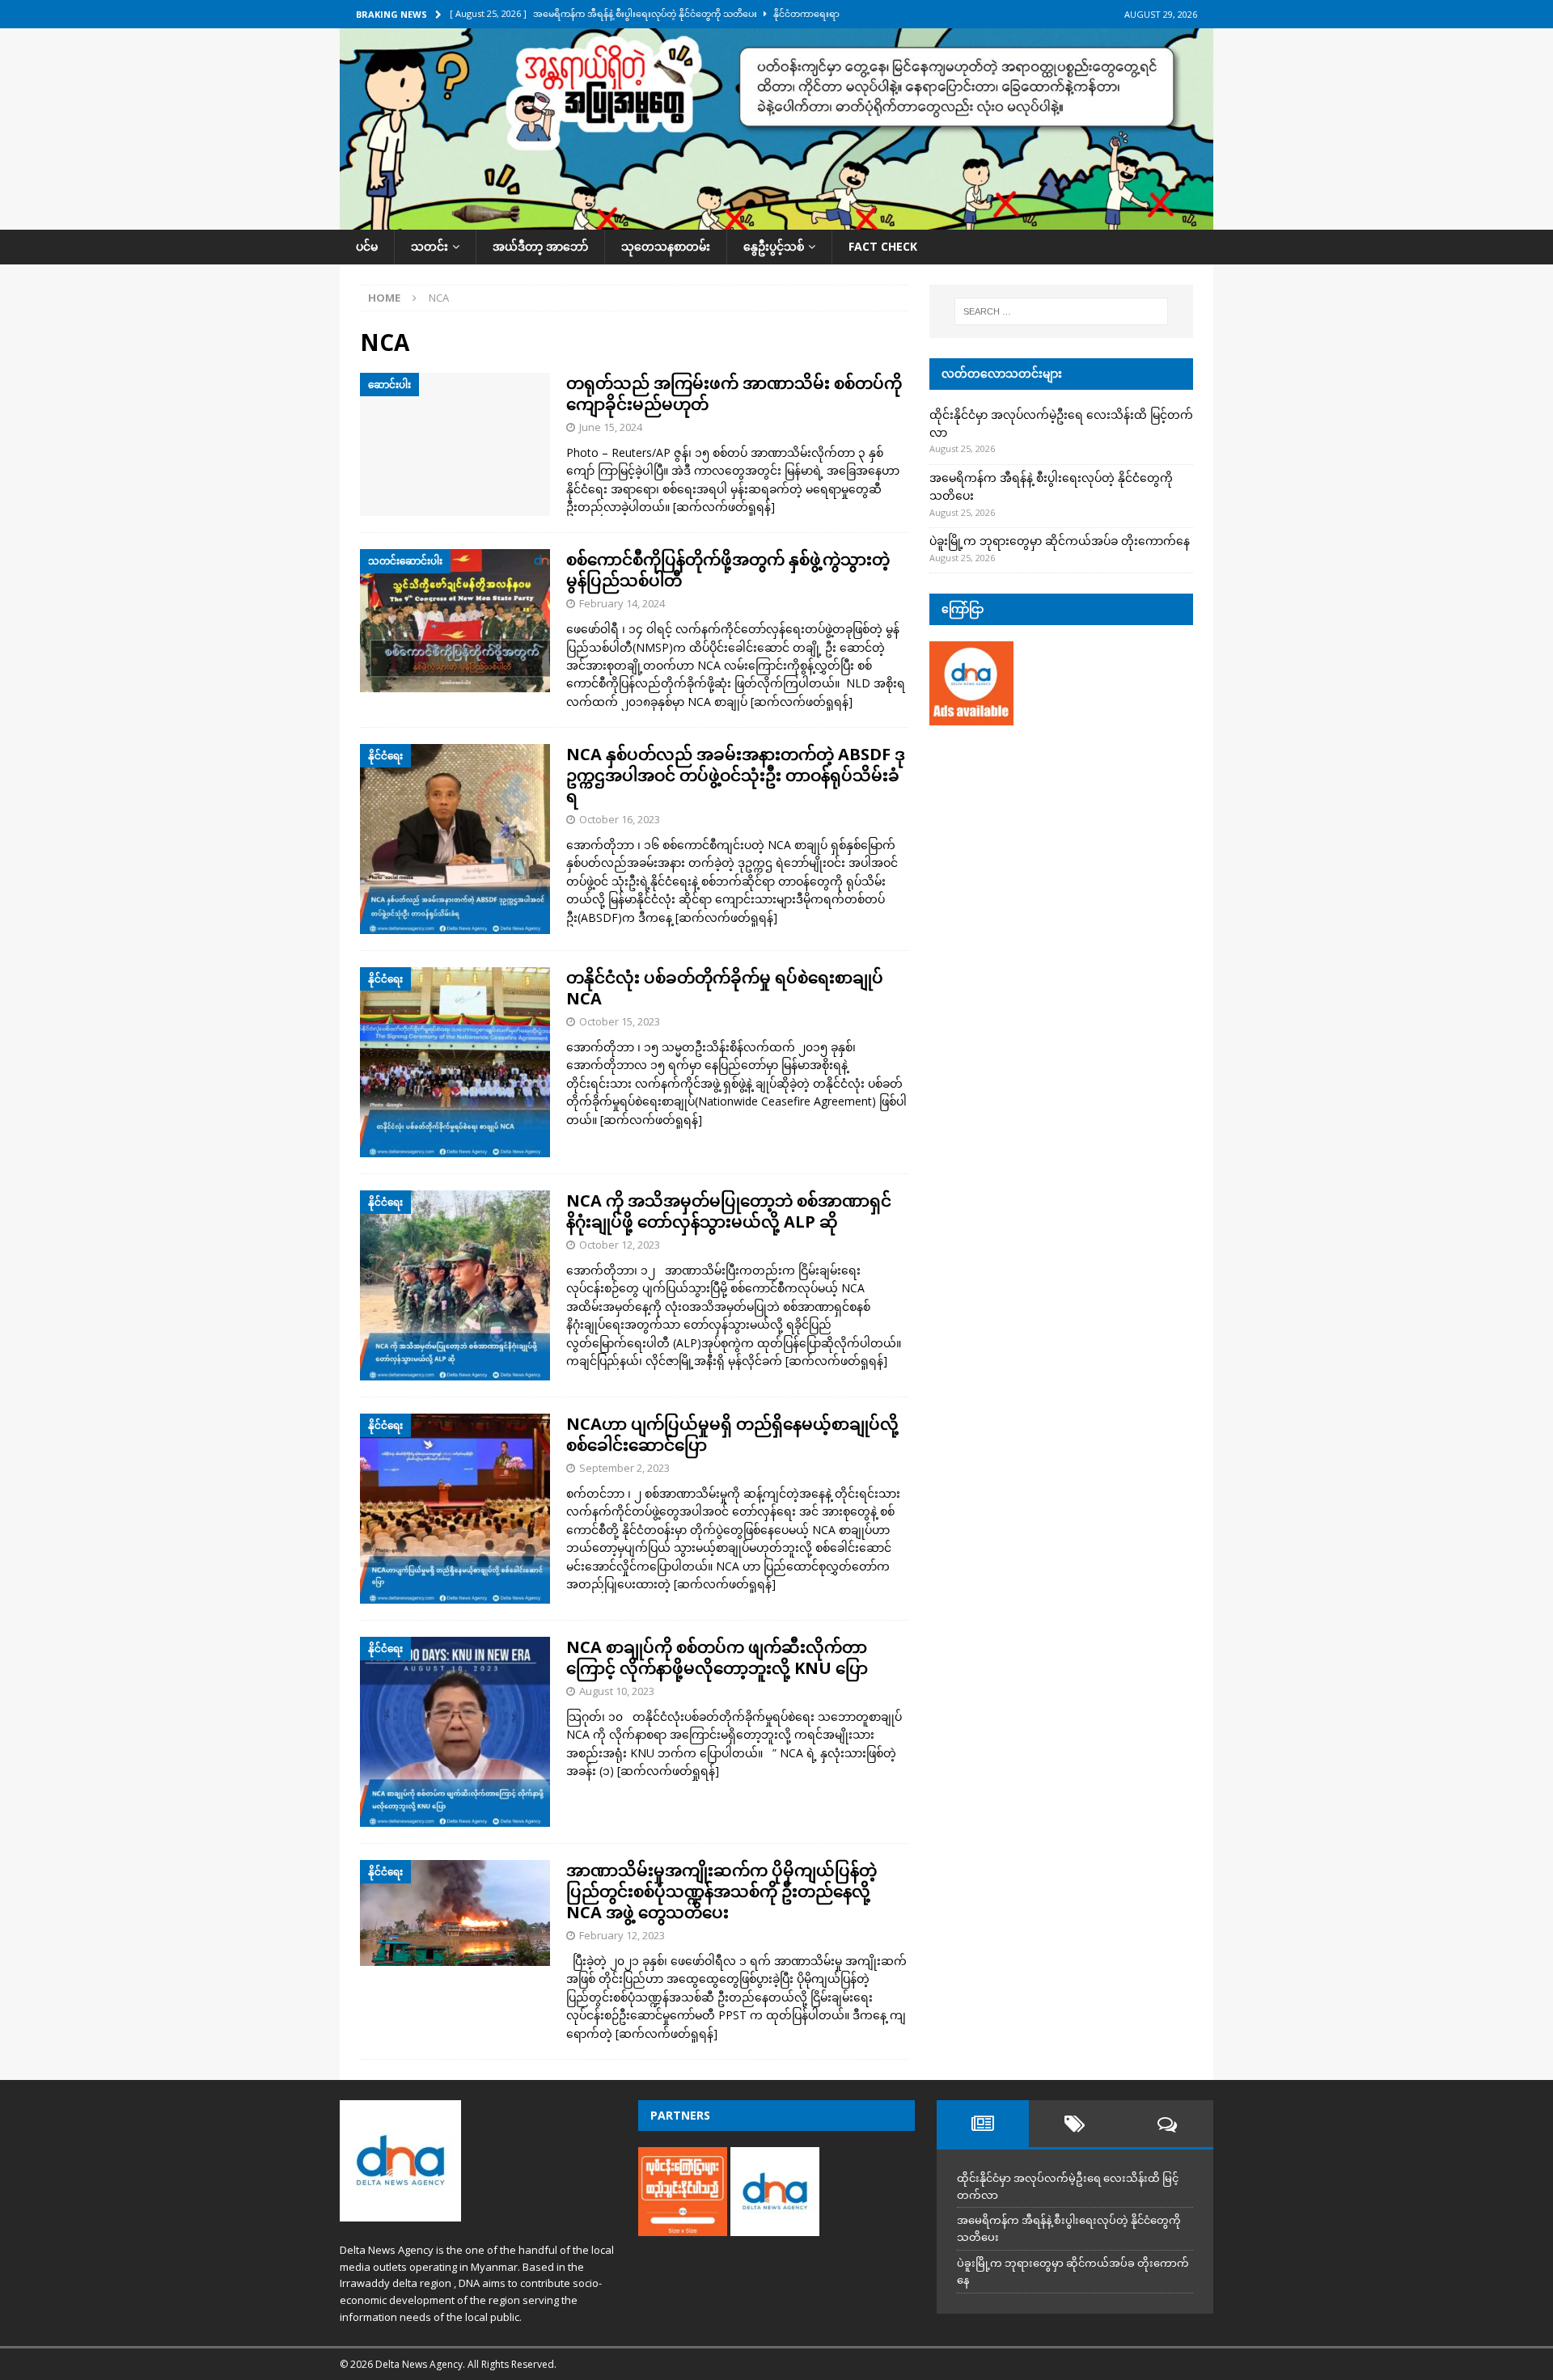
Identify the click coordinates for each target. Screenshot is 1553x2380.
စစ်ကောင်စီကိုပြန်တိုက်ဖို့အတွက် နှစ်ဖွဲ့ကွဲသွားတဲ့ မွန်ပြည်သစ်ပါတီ (728, 570)
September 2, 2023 (624, 1468)
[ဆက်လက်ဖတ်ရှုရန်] (724, 507)
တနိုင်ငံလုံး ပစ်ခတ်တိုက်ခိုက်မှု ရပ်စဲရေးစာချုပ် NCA (725, 988)
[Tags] (1075, 2124)
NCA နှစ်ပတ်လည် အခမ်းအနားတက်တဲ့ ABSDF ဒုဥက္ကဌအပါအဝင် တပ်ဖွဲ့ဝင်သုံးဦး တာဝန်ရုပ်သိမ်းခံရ (736, 775)
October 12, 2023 (620, 1245)
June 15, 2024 (611, 427)
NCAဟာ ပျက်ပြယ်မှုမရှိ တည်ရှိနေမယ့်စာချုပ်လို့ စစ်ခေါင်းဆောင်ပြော (732, 1434)
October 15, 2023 (620, 1021)
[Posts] (983, 2124)
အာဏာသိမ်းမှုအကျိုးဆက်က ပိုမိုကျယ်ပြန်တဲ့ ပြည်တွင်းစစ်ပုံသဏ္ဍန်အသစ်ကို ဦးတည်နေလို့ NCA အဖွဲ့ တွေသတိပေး (721, 1891)
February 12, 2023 (622, 1935)
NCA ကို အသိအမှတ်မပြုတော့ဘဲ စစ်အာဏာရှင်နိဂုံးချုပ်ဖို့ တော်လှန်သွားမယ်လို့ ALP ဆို (729, 1211)
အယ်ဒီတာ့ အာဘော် (540, 246)
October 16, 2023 (620, 819)
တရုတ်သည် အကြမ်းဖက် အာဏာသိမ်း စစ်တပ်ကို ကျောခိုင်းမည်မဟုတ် (734, 393)
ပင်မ (367, 246)
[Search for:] (1061, 311)
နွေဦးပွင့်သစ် (774, 246)
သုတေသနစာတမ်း (666, 246)
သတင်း (430, 246)
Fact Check (883, 246)
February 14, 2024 (622, 603)
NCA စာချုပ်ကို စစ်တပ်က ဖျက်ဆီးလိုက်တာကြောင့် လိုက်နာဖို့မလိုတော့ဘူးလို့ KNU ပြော (717, 1657)
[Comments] (1167, 2124)
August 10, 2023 (617, 1691)
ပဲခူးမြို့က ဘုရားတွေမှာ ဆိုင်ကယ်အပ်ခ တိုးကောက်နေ (1060, 541)
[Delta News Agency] (776, 220)
